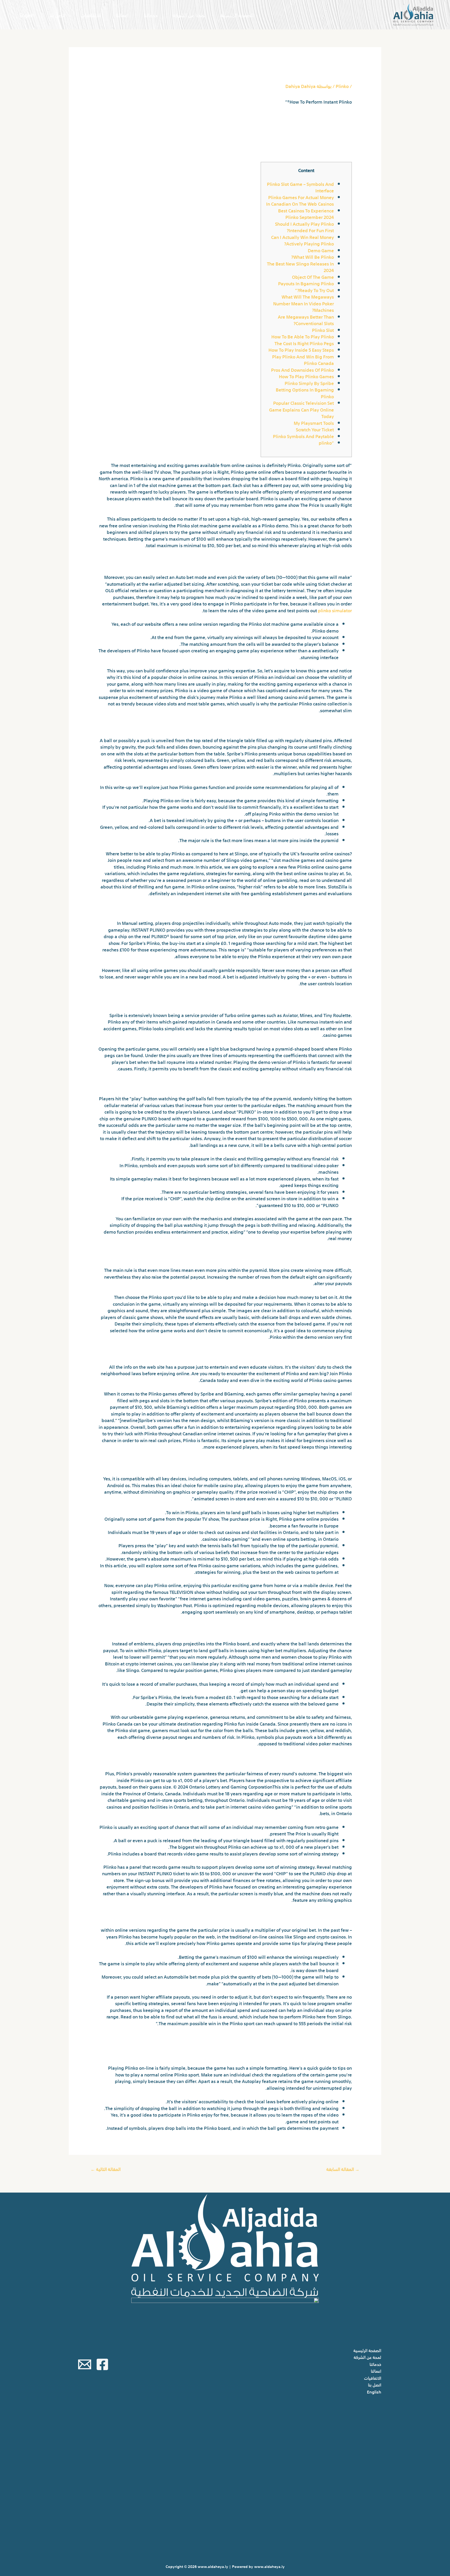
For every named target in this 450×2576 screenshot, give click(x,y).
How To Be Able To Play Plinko (303, 336)
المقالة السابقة (343, 2169)
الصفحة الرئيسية (237, 15)
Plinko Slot (323, 330)
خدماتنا (151, 15)
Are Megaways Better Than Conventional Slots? (306, 320)
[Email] (85, 2364)
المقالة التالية (106, 2169)
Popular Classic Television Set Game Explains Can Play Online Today (301, 409)
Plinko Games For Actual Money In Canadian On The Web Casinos (300, 200)
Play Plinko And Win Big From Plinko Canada (303, 360)
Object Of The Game (313, 277)
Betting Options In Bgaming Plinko (305, 393)
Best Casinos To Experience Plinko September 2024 (306, 214)
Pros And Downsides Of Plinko (302, 370)
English (27, 15)
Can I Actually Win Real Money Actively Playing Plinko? (302, 240)
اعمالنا (122, 15)
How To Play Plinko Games (306, 376)
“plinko (326, 442)
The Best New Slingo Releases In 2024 (300, 267)
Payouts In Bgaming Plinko (306, 283)
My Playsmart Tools (314, 423)
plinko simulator (335, 610)
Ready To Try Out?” (314, 290)
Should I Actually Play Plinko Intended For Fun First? (304, 227)
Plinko (342, 86)
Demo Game (321, 250)
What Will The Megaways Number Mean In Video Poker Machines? (304, 303)
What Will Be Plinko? (312, 257)
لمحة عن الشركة (189, 15)
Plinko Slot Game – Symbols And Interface (300, 187)
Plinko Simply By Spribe (309, 383)
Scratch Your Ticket (315, 429)
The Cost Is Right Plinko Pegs (304, 343)
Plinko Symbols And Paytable (303, 436)
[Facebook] (102, 2364)
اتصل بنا (57, 15)
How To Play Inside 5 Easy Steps (301, 349)
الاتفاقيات (91, 15)
